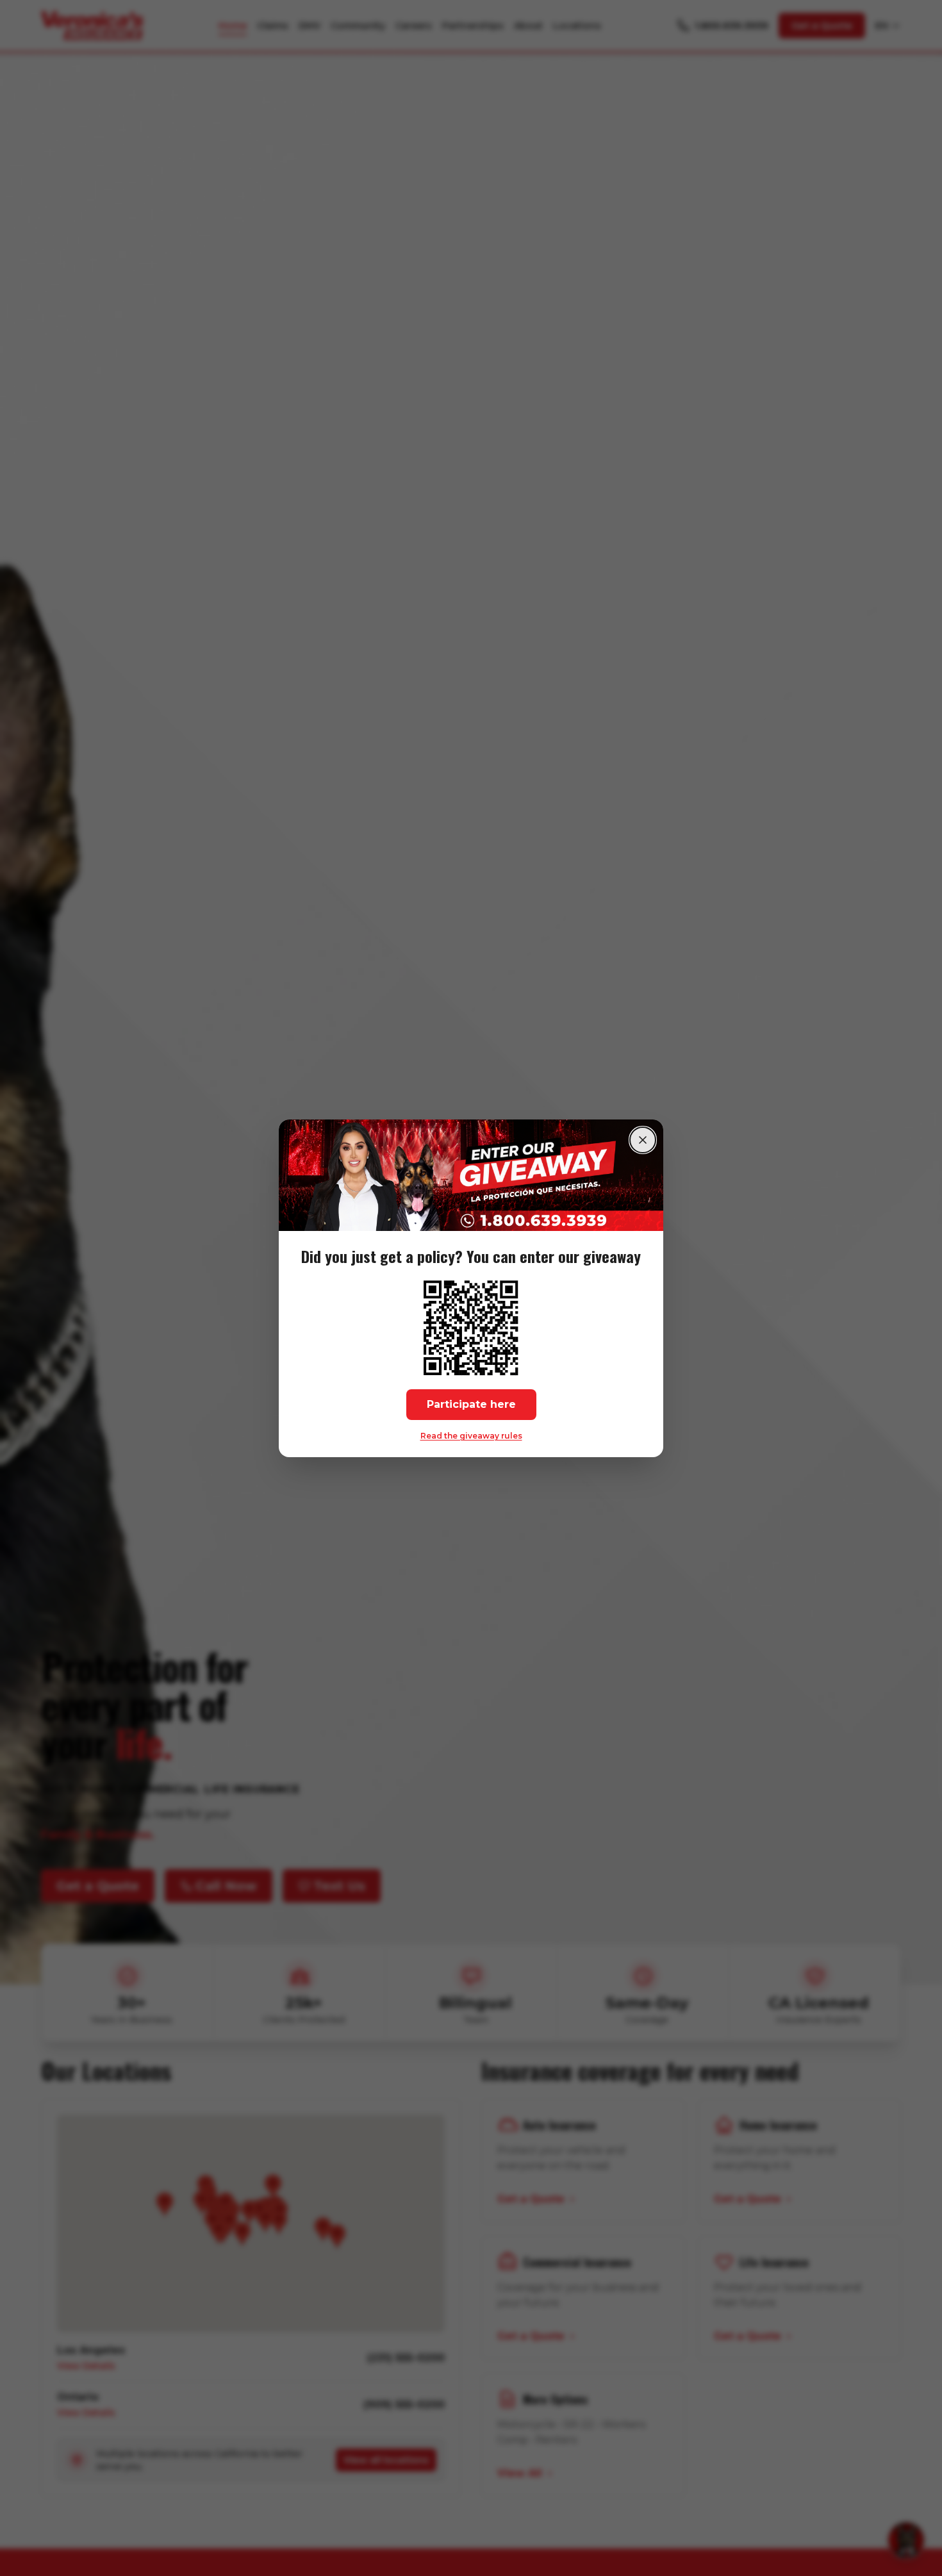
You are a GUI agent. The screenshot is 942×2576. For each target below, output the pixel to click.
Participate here (471, 1404)
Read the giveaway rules (471, 1435)
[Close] (643, 1140)
